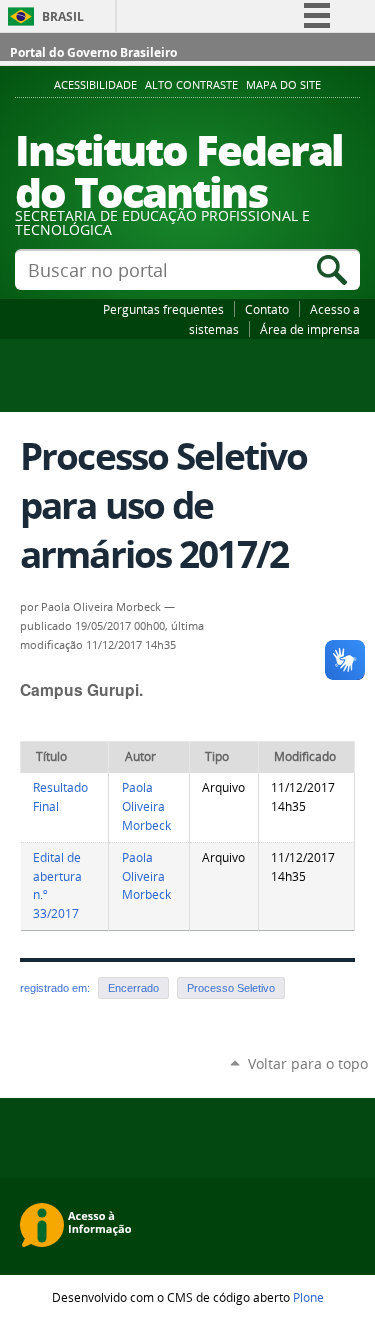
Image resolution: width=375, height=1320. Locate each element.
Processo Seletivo (231, 988)
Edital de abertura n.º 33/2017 (57, 885)
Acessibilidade (95, 85)
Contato (267, 309)
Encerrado (133, 988)
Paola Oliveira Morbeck (146, 806)
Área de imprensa (310, 329)
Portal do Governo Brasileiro (93, 52)
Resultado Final (60, 797)
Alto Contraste (191, 85)
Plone (308, 1297)
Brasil (63, 16)
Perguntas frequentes (163, 309)
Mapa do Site (283, 85)
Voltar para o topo (308, 1063)
